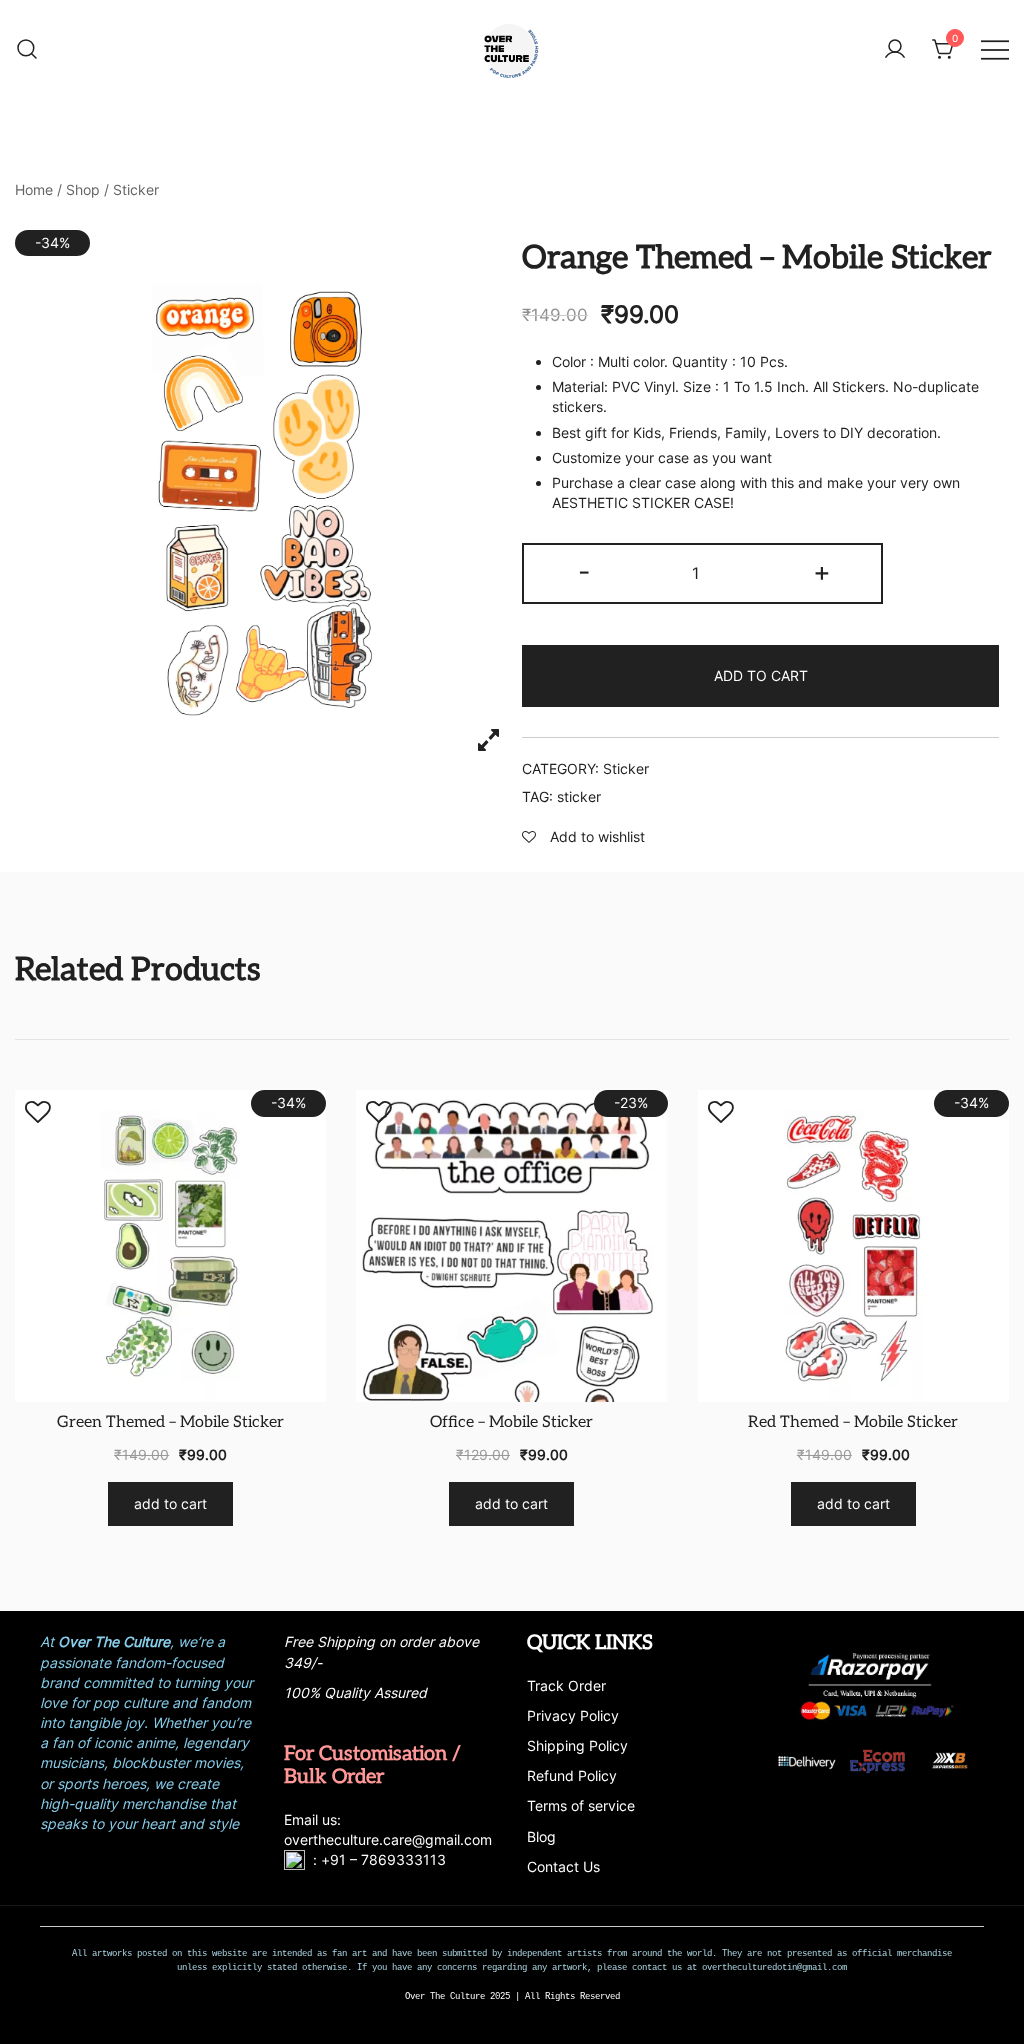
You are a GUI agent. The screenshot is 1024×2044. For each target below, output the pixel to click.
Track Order (566, 1685)
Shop (83, 189)
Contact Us (563, 1866)
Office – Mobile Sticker (511, 1422)
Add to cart (761, 675)
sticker (579, 796)
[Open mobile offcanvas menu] (995, 49)
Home (34, 189)
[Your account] (895, 50)
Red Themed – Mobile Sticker (853, 1422)
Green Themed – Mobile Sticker (170, 1422)
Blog (541, 1836)
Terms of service (581, 1805)
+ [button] (822, 571)
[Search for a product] (27, 50)
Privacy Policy (573, 1715)
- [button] (584, 571)
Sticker (136, 189)
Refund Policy (572, 1775)
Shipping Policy (577, 1745)
